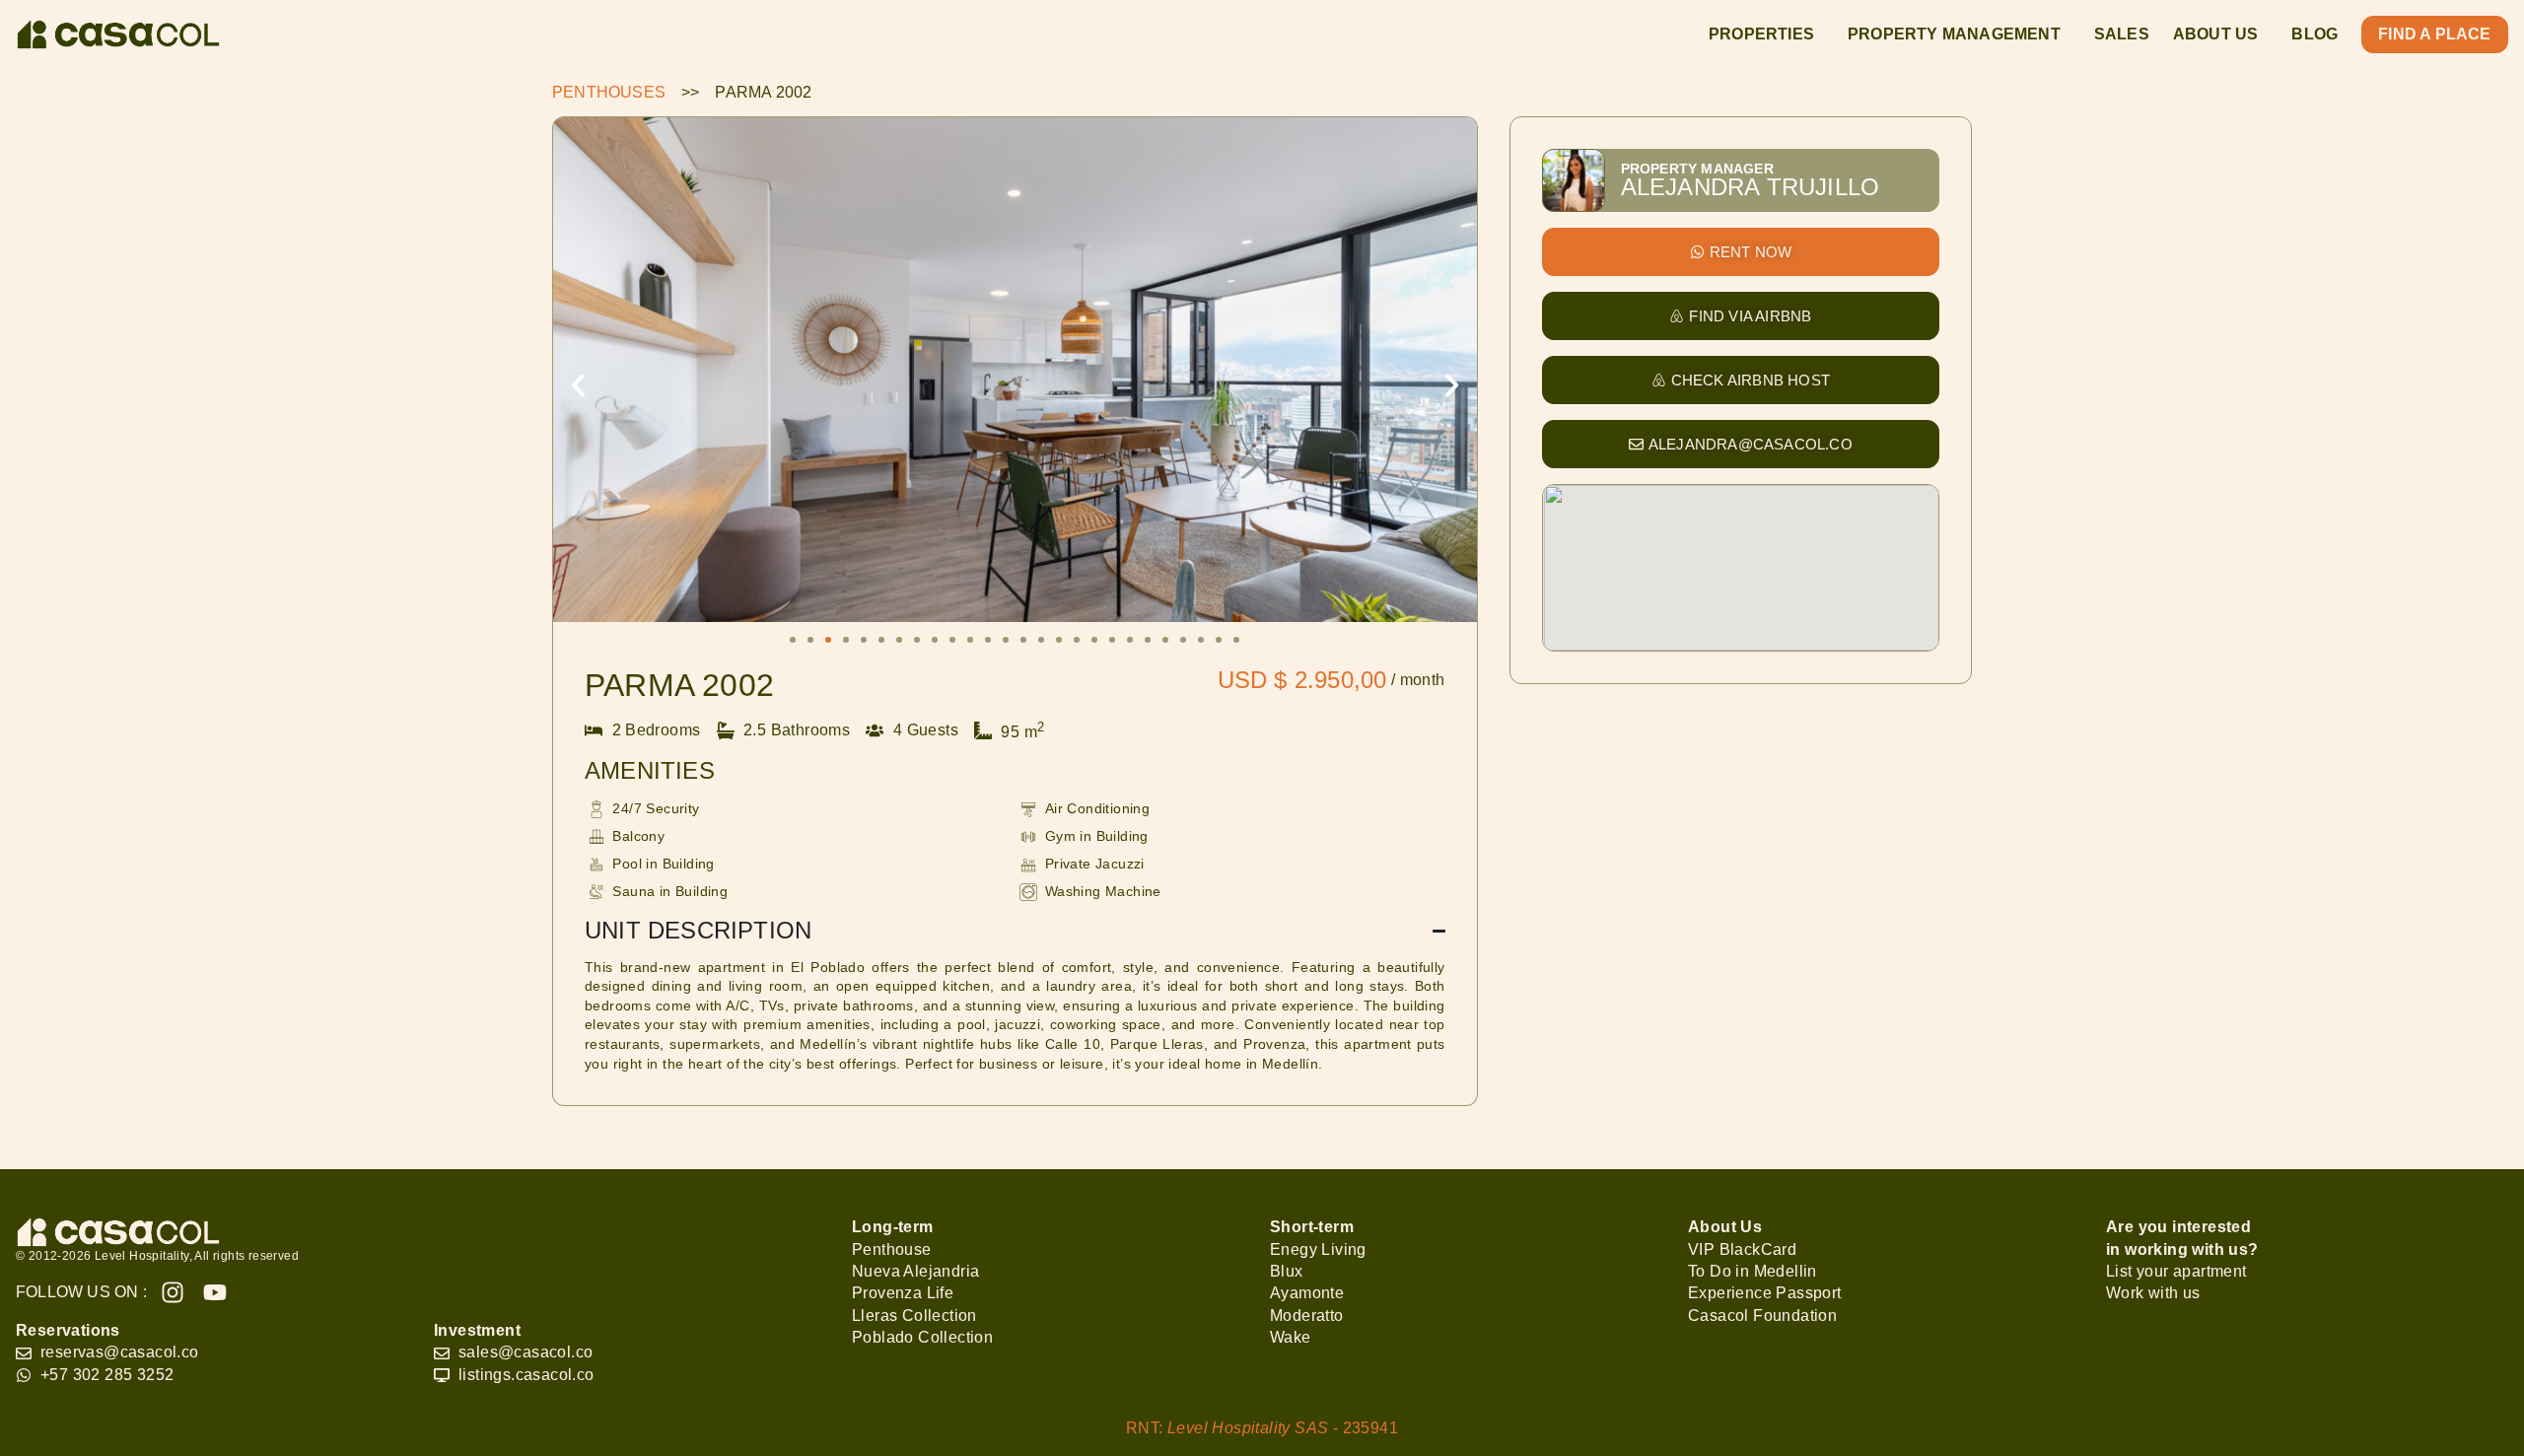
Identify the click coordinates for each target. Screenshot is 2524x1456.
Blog (2314, 34)
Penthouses (609, 92)
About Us (2216, 34)
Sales (2122, 34)
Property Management (1954, 34)
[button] (578, 386)
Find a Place (2434, 34)
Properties (1761, 34)
